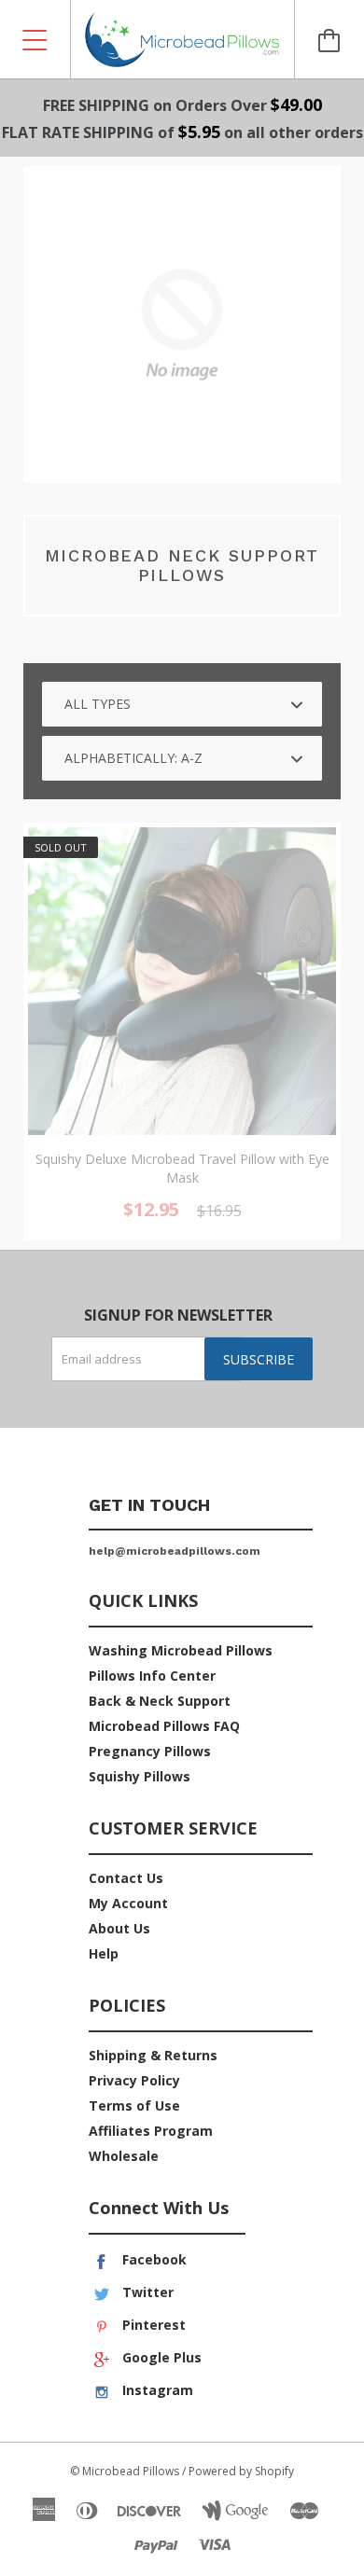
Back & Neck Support (160, 1701)
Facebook (153, 2259)
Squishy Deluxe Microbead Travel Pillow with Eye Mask (182, 1168)
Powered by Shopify (241, 2471)
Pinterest (152, 2325)
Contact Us (126, 1878)
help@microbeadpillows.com (175, 1551)
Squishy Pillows (140, 1776)
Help (104, 1953)
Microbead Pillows (131, 2471)
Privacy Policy (134, 2080)
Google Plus (160, 2357)
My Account (128, 1903)
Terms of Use (134, 2105)
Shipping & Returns (153, 2055)
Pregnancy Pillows (150, 1751)
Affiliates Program (151, 2131)
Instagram (156, 2390)
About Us (119, 1928)
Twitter (146, 2292)
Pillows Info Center (152, 1676)
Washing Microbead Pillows (181, 1650)
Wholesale (124, 2156)
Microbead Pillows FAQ (164, 1726)
